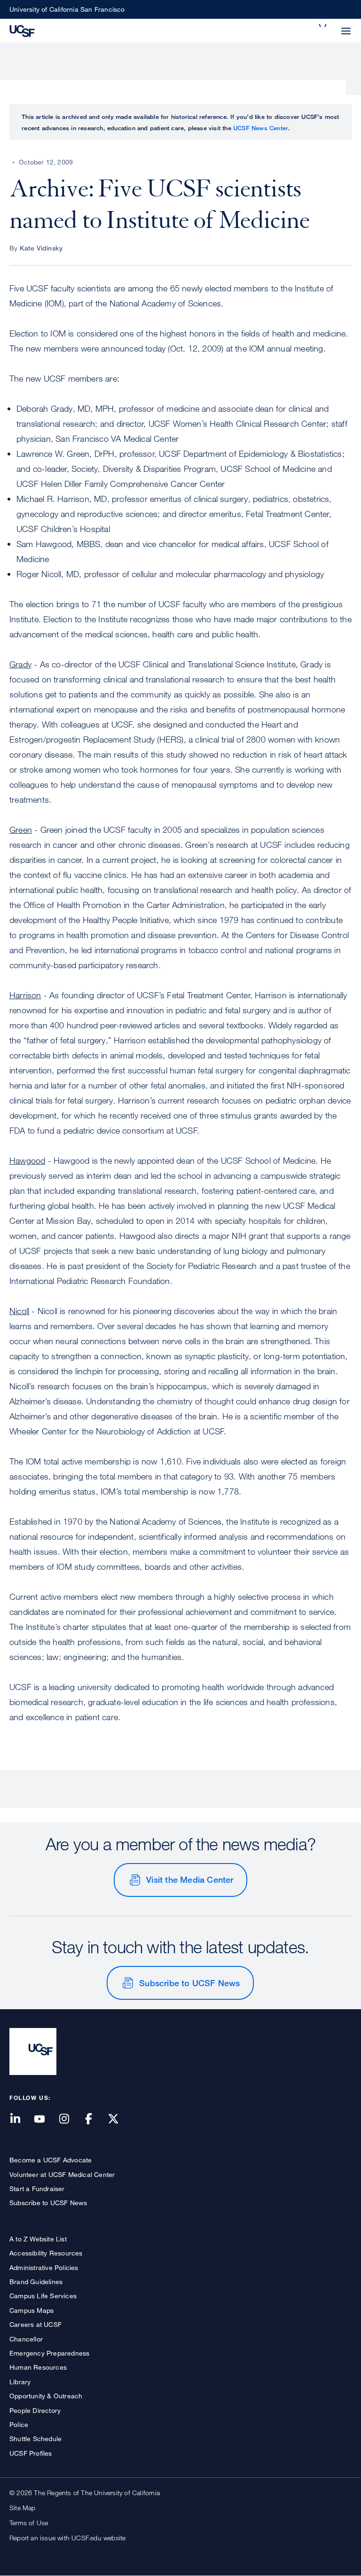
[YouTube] (45, 2119)
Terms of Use (29, 2523)
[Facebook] (94, 2119)
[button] (323, 25)
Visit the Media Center (190, 1879)
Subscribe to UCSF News (189, 1983)
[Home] (22, 30)
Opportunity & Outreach (46, 2396)
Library (20, 2382)
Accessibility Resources (46, 2253)
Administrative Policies (44, 2267)
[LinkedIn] (21, 2119)
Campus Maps (31, 2310)
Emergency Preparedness (49, 2353)
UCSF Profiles (31, 2453)
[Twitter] (119, 2119)
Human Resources (38, 2367)
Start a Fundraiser (37, 2188)
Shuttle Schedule (35, 2439)
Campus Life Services (43, 2296)
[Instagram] (70, 2119)
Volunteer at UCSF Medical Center (62, 2174)
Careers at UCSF (35, 2324)
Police (19, 2424)
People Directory (35, 2410)
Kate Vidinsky (41, 248)
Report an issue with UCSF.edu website (67, 2538)
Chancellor (26, 2339)
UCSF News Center (261, 128)
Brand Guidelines (36, 2282)
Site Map (23, 2508)
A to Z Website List (38, 2239)
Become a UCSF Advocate (51, 2160)
